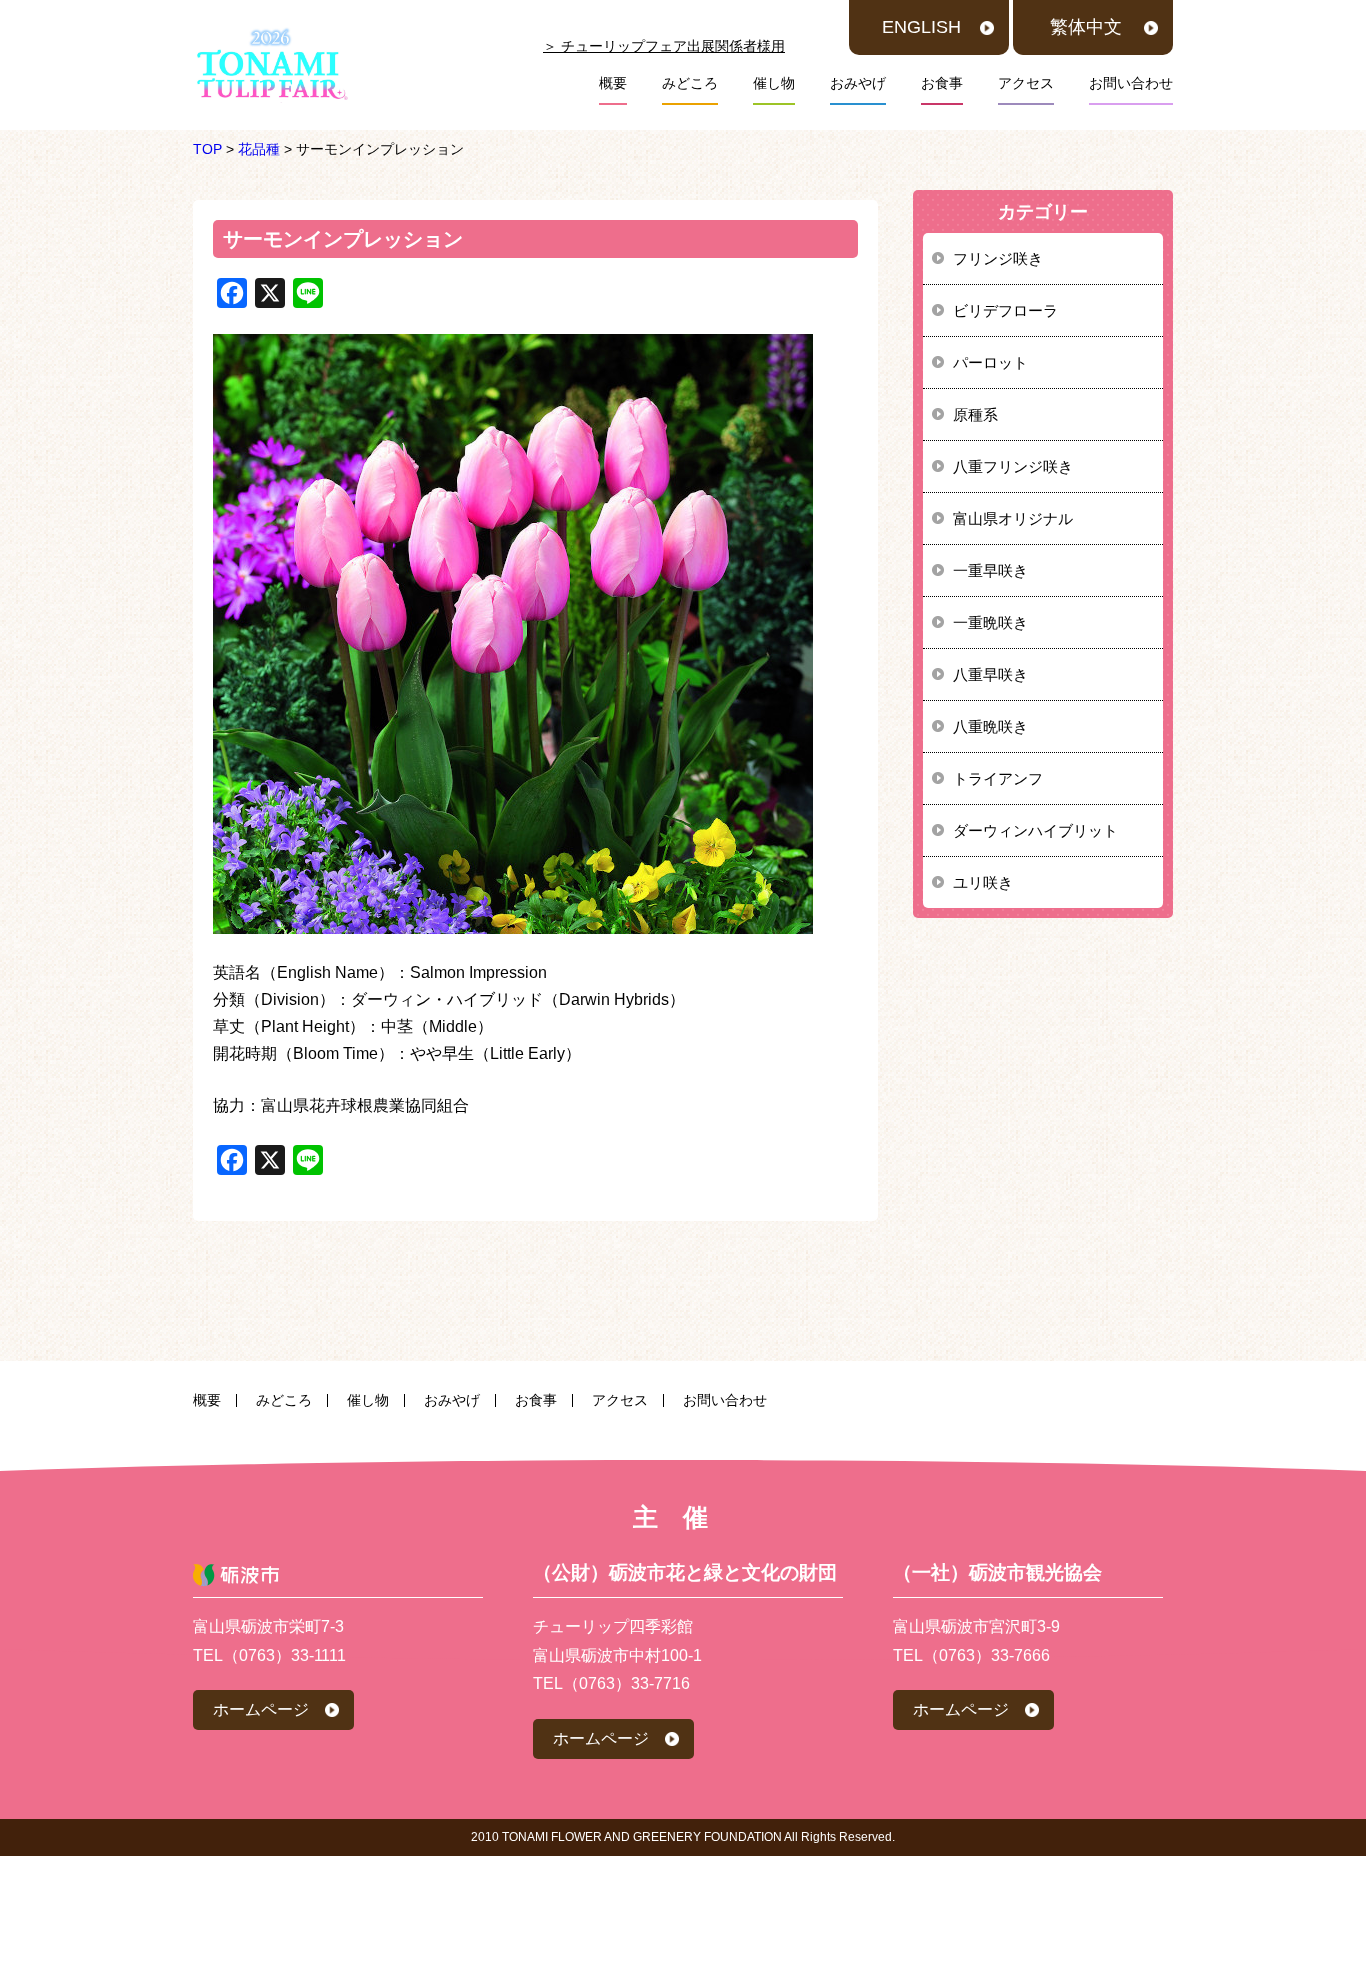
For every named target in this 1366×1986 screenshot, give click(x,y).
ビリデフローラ (1005, 310)
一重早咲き (990, 570)
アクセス (1026, 83)
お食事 (942, 83)
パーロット (990, 362)
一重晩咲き (990, 622)
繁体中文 (1086, 27)
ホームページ (261, 1709)
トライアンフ (998, 778)
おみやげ (858, 83)
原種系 (975, 414)
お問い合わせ (1131, 83)
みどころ (690, 83)
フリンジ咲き (998, 258)
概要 (613, 83)
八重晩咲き (990, 726)
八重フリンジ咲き (1013, 466)
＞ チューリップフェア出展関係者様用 (664, 46)
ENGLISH (921, 27)
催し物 (774, 83)
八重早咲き (990, 674)
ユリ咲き (983, 882)
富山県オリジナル (1013, 518)
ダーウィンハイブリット (1035, 830)
